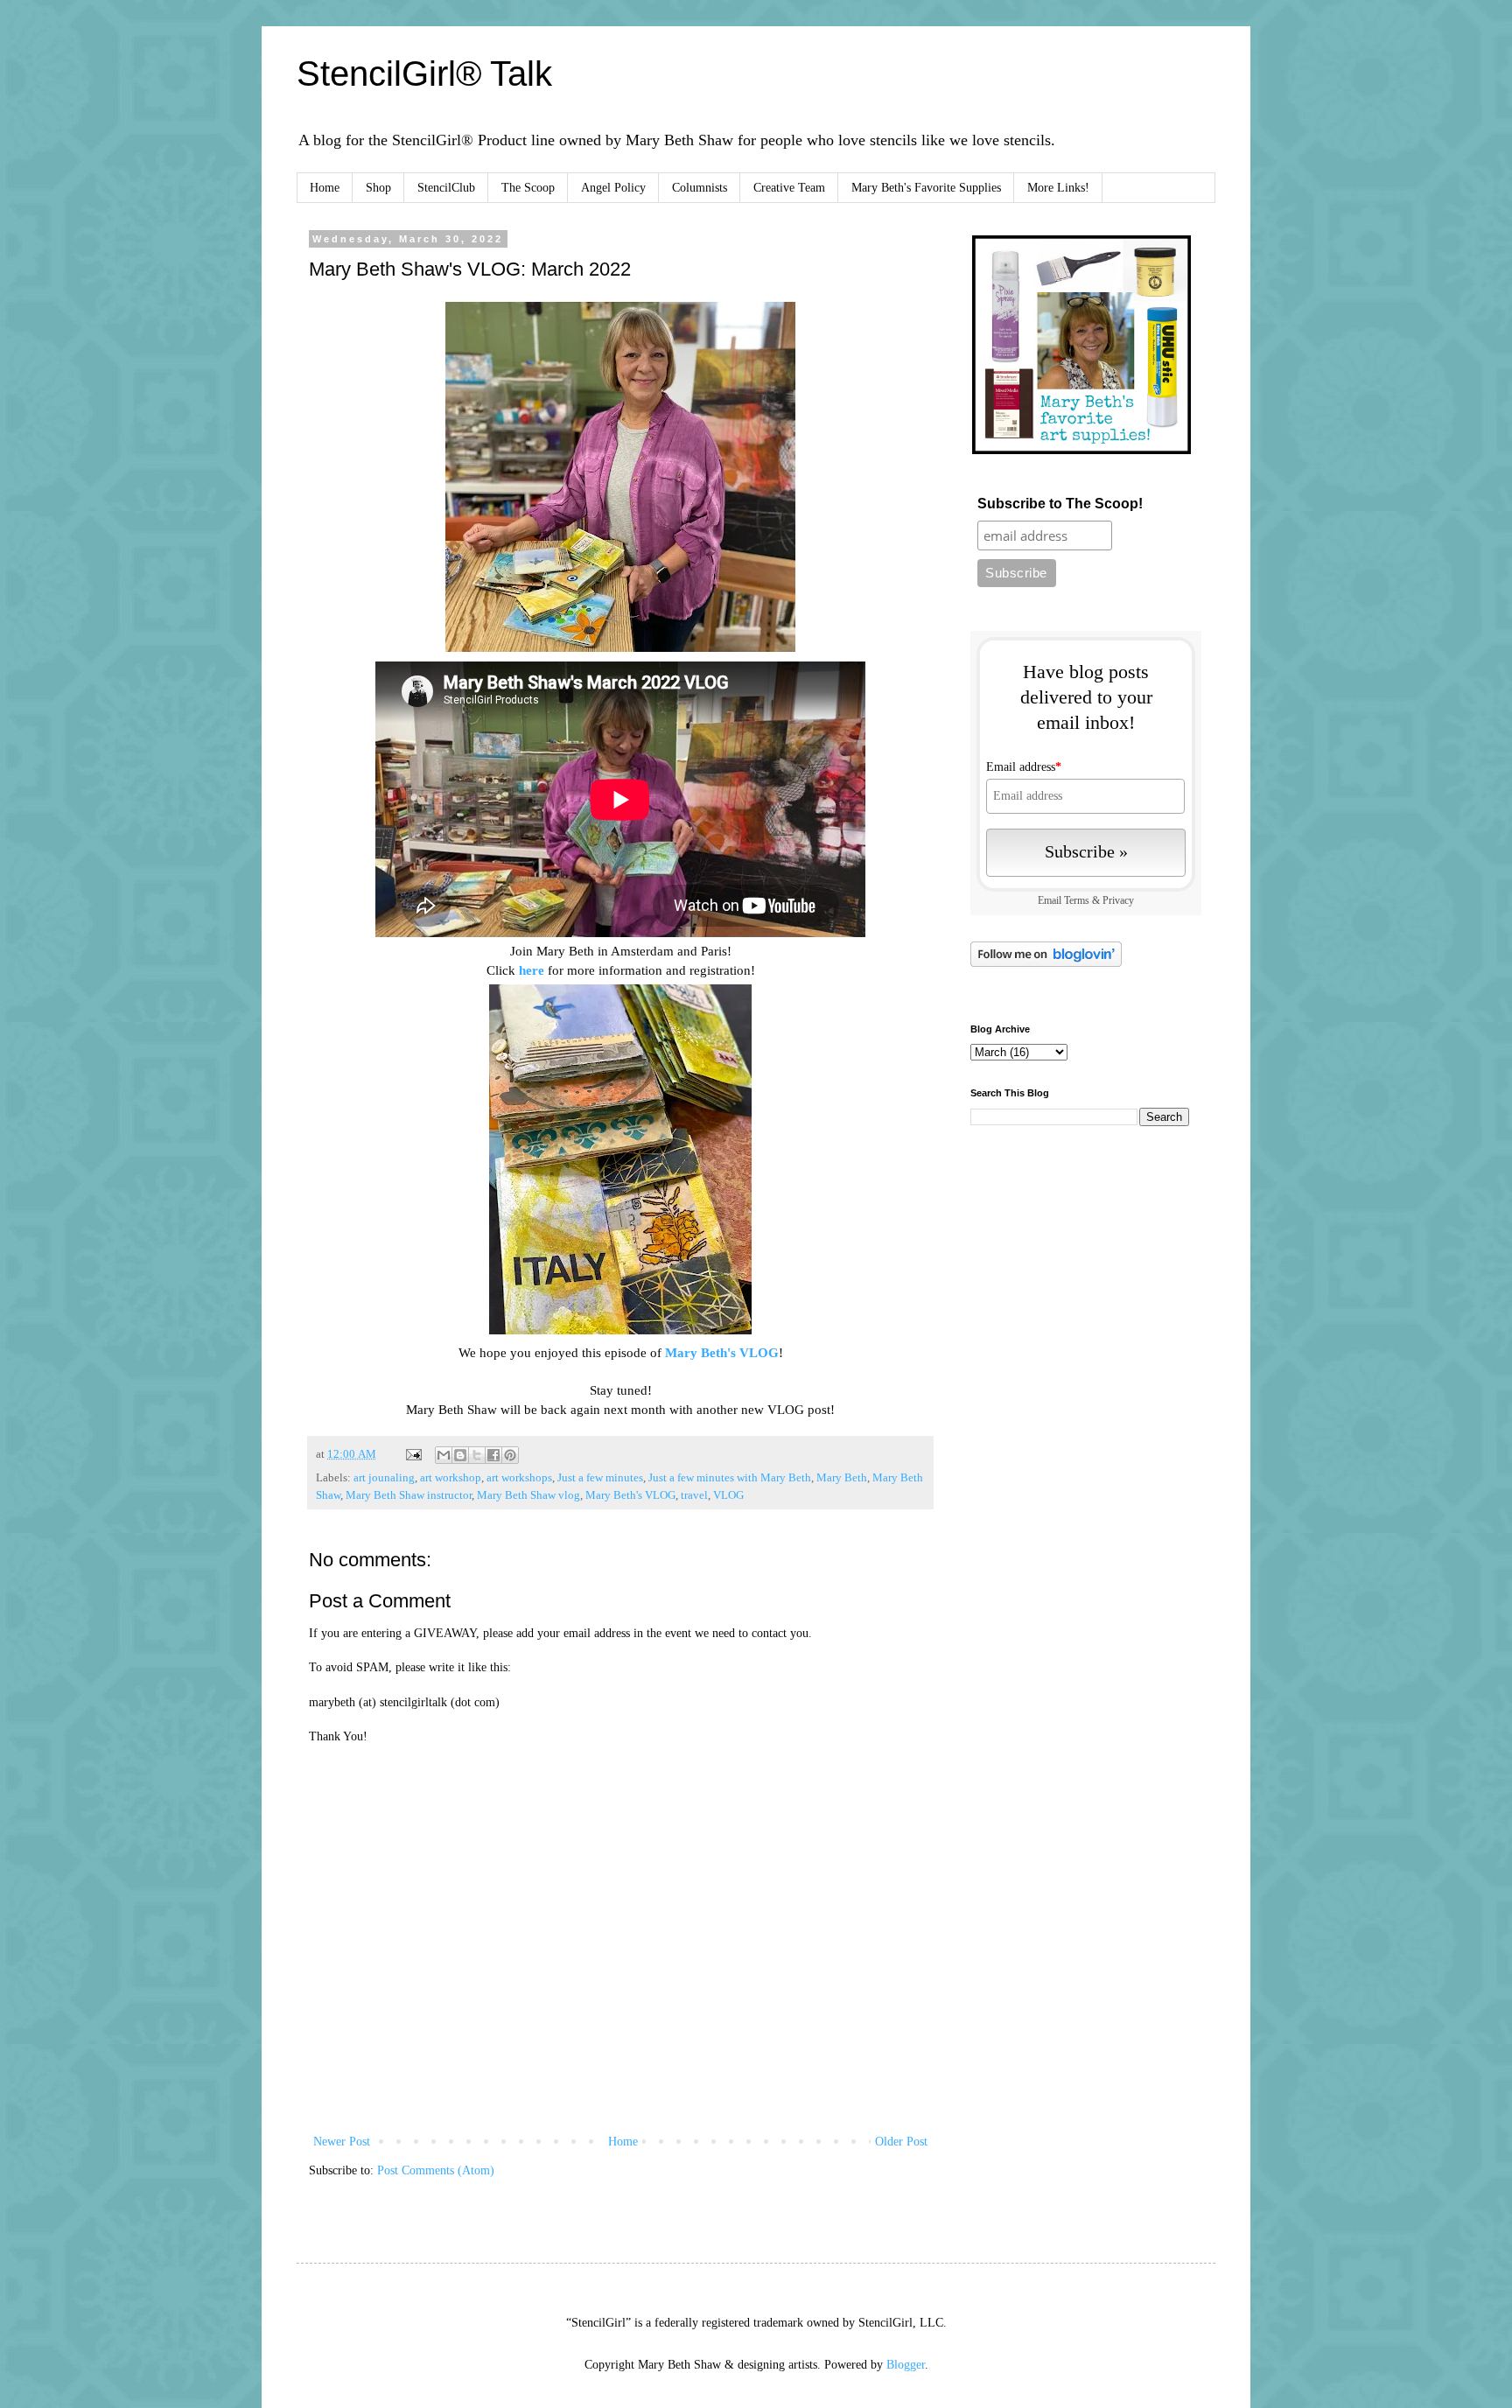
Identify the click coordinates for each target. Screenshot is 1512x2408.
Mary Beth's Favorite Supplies (926, 188)
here (532, 970)
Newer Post (342, 2142)
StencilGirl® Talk (424, 73)
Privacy (1118, 901)
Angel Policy (613, 188)
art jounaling (384, 1478)
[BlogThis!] (460, 1455)
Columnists (700, 188)
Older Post (901, 2142)
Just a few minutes (600, 1478)
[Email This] (444, 1455)
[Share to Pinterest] (510, 1455)
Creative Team (789, 188)
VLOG (728, 1495)
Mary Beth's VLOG (722, 1352)
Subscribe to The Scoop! (1060, 504)
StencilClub (446, 188)
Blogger (906, 2365)
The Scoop (528, 188)
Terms (1077, 901)
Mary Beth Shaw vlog (528, 1495)
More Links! (1058, 188)
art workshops (519, 1478)
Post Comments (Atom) (436, 2170)
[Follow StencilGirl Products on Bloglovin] (1046, 963)
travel (694, 1495)
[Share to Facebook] (493, 1455)
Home (325, 188)
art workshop (451, 1478)
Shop (378, 188)
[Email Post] (413, 1454)
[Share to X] (477, 1455)
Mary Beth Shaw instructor (409, 1495)
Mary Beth (842, 1478)
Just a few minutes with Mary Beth (730, 1478)
